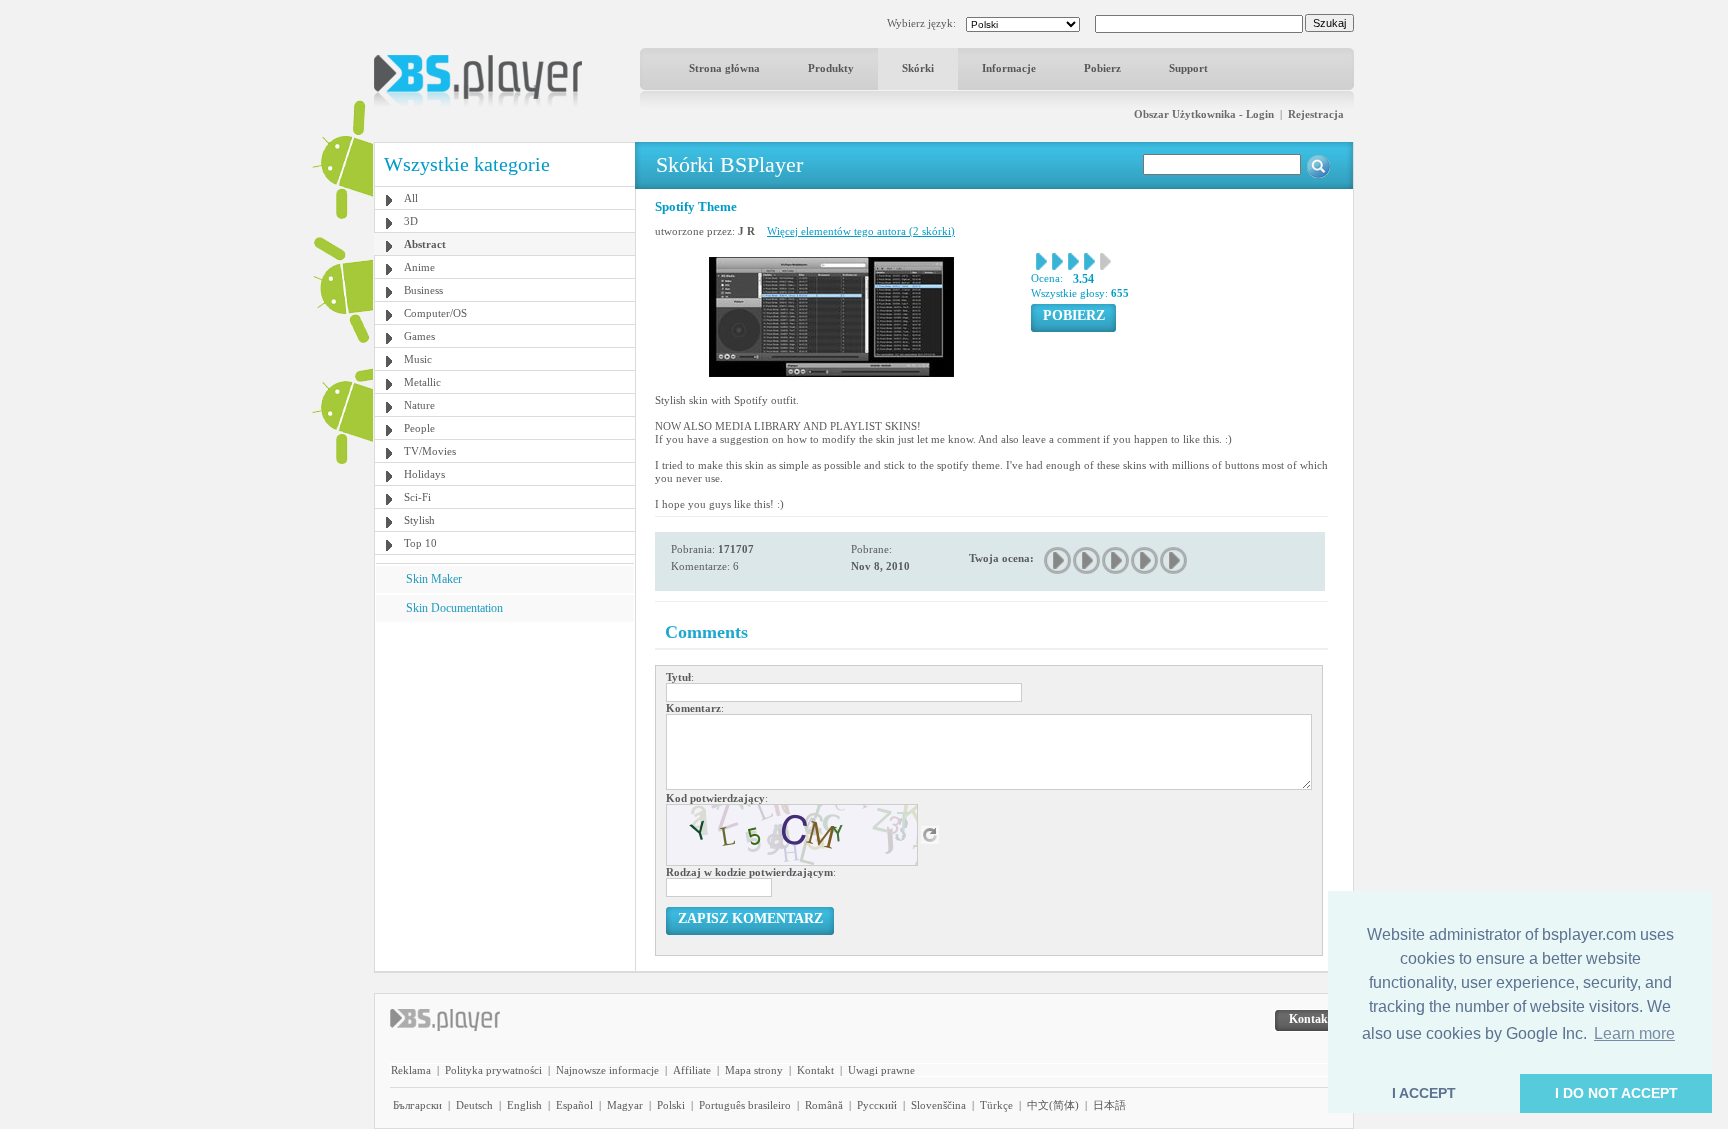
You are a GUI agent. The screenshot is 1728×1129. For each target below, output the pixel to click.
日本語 (1109, 1105)
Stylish (419, 520)
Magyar (625, 1105)
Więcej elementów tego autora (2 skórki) (861, 231)
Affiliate (692, 1070)
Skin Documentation (454, 608)
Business (423, 290)
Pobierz (1102, 68)
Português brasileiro (745, 1105)
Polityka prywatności (493, 1070)
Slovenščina (938, 1105)
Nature (419, 405)
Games (419, 336)
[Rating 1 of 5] (1058, 560)
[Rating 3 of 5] (1116, 560)
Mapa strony (754, 1070)
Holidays (424, 474)
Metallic (422, 382)
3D (411, 221)
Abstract (425, 244)
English (524, 1105)
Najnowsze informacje (607, 1070)
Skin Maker (434, 579)
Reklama (411, 1070)
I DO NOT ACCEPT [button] (1616, 1093)
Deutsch (474, 1105)
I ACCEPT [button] (1424, 1093)
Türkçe (996, 1105)
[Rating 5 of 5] (1174, 560)
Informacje (1009, 68)
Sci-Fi (417, 497)
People (419, 428)
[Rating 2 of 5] (1087, 560)
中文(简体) (1053, 1105)
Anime (419, 267)
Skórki (918, 68)
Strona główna (724, 68)
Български (417, 1105)
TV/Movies (430, 451)
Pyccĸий (877, 1105)
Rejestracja (1316, 114)
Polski (671, 1105)
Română (824, 1105)
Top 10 (420, 543)
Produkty (831, 68)
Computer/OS (435, 313)
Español (574, 1105)
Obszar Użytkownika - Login (1204, 114)
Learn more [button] (1634, 1033)
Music (418, 359)
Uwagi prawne (881, 1070)
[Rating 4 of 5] (1145, 560)
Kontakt (815, 1070)
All (411, 198)
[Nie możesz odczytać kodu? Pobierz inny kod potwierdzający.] (930, 834)
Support (1188, 68)
